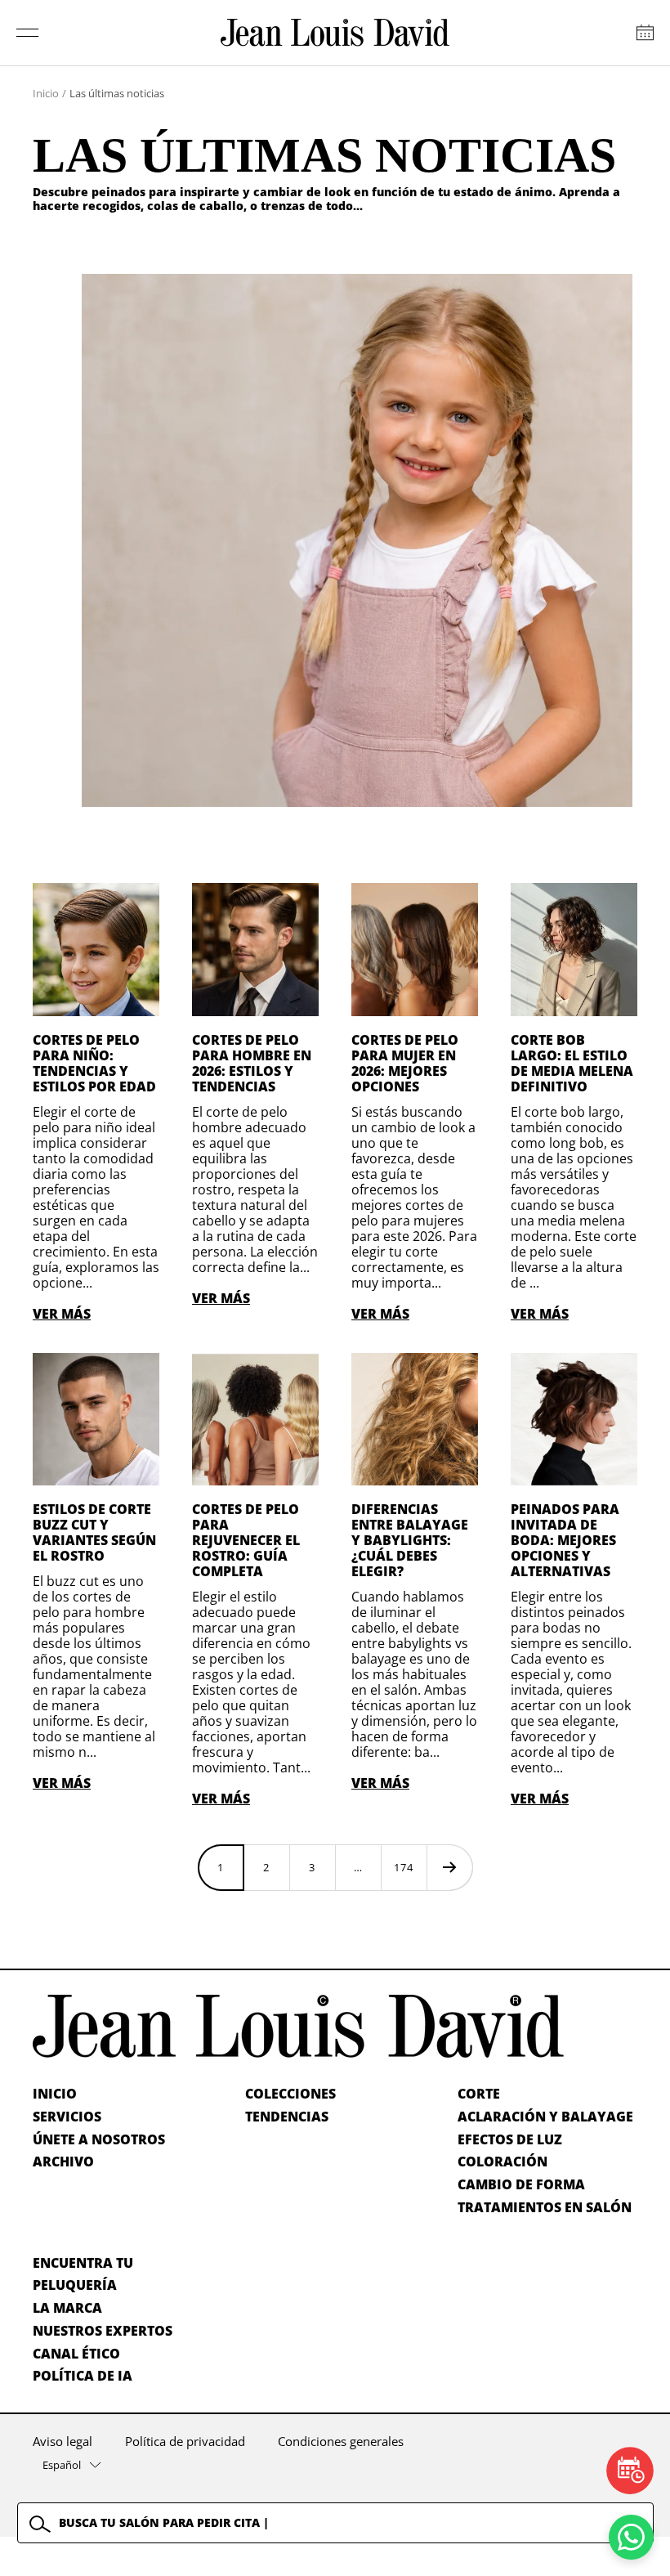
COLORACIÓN (502, 2162)
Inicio (46, 93)
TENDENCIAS (287, 2117)
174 (404, 1867)
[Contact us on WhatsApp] (631, 2537)
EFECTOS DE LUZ (510, 2139)
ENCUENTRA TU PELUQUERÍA (83, 2274)
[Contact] (645, 33)
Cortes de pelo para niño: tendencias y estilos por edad (94, 1063)
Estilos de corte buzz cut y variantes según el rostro (94, 1532)
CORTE (479, 2094)
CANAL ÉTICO (76, 2354)
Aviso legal (63, 2441)
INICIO (55, 2094)
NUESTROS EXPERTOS (103, 2331)
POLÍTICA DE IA (83, 2376)
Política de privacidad (185, 2441)
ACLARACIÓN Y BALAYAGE (545, 2117)
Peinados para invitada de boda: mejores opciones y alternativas (565, 1540)
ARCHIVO (63, 2162)
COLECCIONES (290, 2094)
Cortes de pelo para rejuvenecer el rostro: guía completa (246, 1540)
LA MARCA (67, 2308)
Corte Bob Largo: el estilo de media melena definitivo (572, 1063)
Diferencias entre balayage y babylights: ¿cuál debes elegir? (410, 1540)
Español (62, 2465)
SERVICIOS (67, 2117)
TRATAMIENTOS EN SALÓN (545, 2207)
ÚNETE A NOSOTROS (99, 2139)
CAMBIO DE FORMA (521, 2184)
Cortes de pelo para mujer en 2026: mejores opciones (405, 1063)
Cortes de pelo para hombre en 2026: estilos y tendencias (252, 1063)
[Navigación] (28, 33)
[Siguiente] (449, 1867)
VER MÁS (62, 1314)
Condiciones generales (341, 2441)
